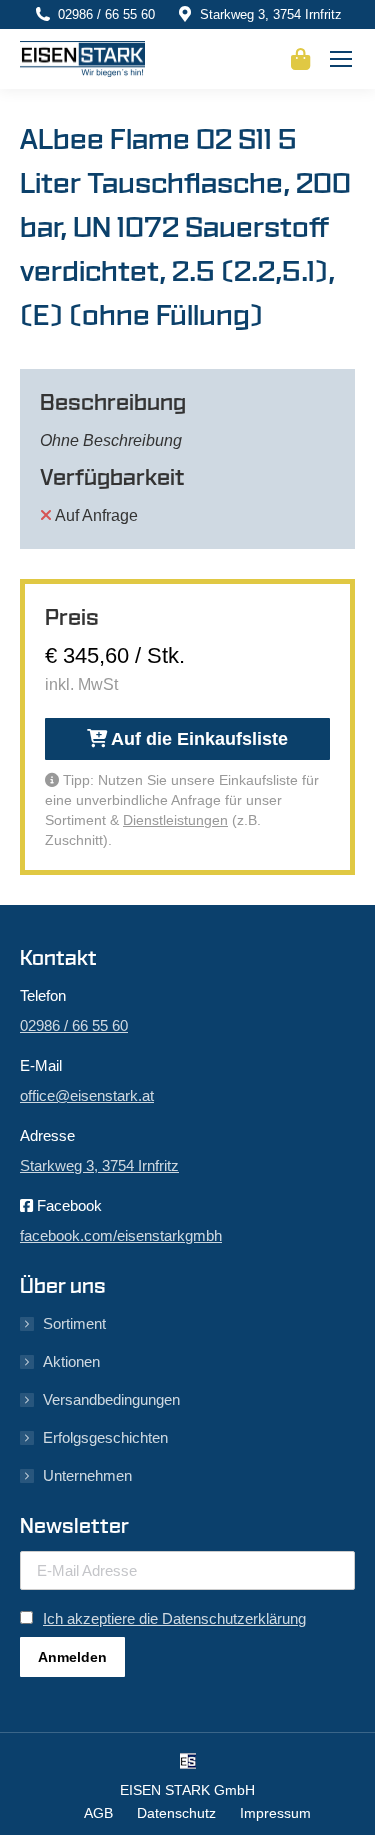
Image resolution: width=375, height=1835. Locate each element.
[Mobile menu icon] (341, 59)
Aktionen (71, 1361)
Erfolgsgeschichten (105, 1437)
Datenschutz (176, 1813)
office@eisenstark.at (87, 1095)
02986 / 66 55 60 (106, 14)
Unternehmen (87, 1475)
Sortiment (74, 1323)
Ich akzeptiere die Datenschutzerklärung (174, 1618)
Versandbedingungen (111, 1399)
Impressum (275, 1813)
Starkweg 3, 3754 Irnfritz (271, 14)
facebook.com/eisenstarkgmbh (121, 1235)
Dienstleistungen (175, 820)
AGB (98, 1813)
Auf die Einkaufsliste (197, 739)
